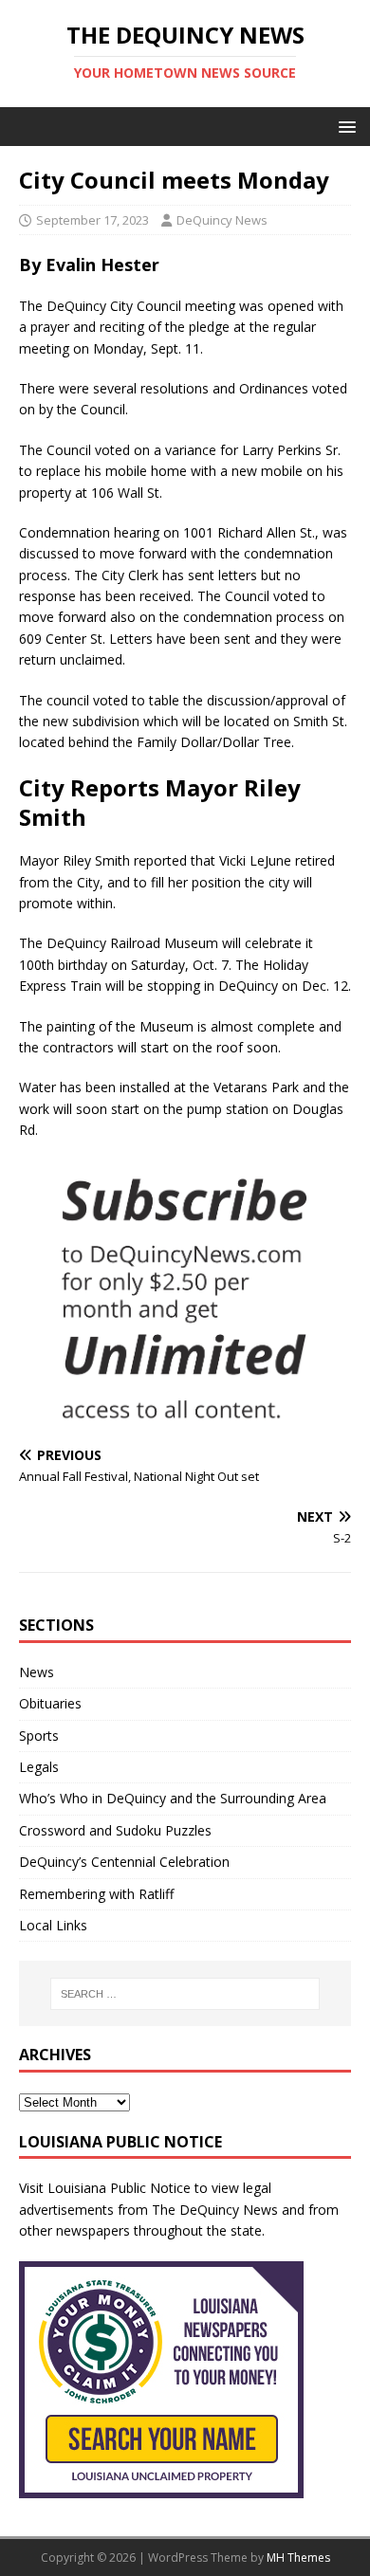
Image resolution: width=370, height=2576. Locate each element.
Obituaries (50, 1703)
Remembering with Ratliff (96, 1894)
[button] (344, 126)
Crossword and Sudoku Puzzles (115, 1830)
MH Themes (298, 2558)
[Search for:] (185, 1994)
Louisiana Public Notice (119, 2188)
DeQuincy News (222, 220)
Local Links (53, 1925)
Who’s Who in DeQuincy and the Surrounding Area (173, 1798)
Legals (39, 1767)
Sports (39, 1736)
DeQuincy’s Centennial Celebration (124, 1862)
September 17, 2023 (92, 220)
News (37, 1672)
